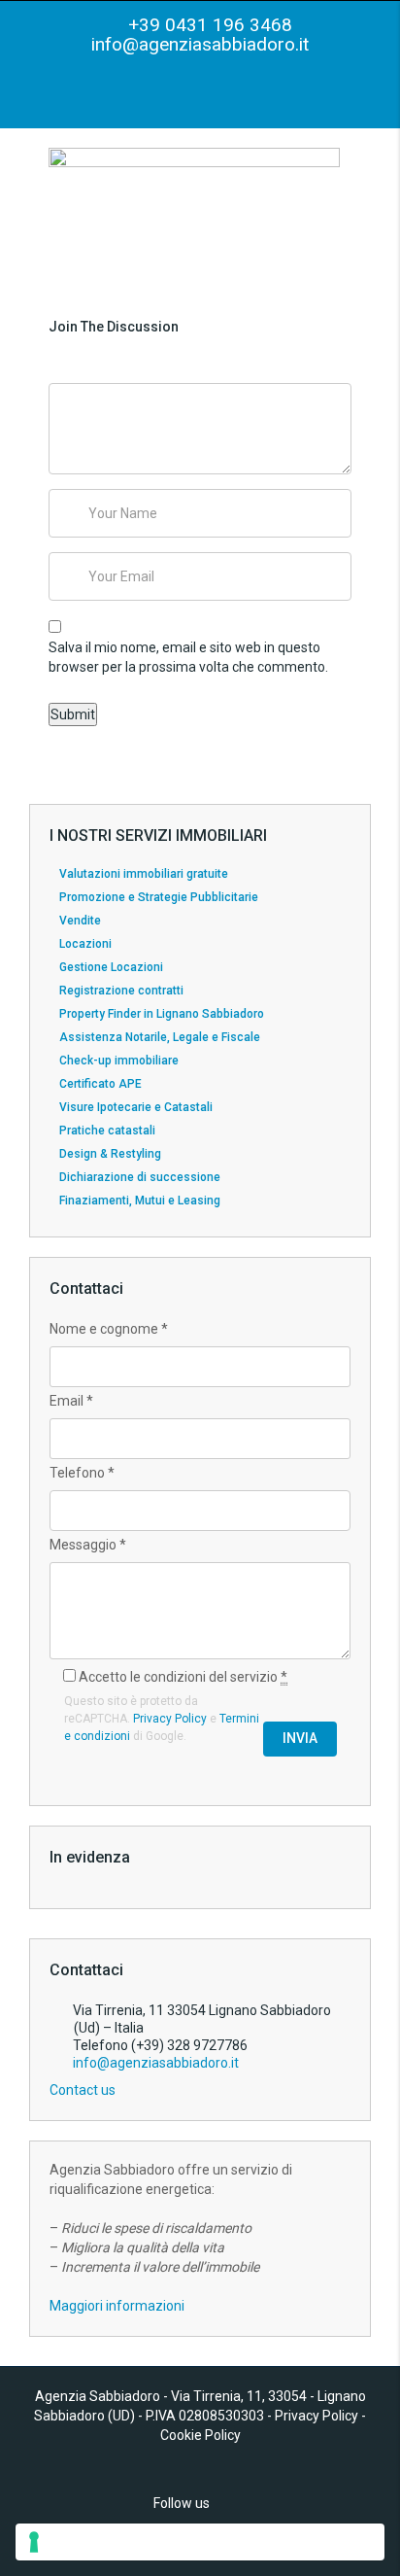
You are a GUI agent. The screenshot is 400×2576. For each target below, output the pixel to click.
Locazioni (85, 944)
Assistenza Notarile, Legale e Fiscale (160, 1037)
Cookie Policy (200, 2435)
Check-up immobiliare (119, 1061)
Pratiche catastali (107, 1131)
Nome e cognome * (109, 1329)
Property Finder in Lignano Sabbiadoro (162, 1014)
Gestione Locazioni (111, 967)
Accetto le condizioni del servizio (182, 1677)
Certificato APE (100, 1084)
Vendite (80, 921)
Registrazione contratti (121, 991)
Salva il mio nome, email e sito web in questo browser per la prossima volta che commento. (188, 657)
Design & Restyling (110, 1154)
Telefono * (82, 1473)
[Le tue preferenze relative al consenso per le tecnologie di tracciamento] (200, 2542)
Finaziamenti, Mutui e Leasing (140, 1201)
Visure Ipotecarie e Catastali (136, 1107)
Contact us (84, 2090)
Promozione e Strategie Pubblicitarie (159, 897)
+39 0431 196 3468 (208, 25)
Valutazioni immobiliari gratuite (144, 874)
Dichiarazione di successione (140, 1177)
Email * (71, 1401)
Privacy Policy (170, 1719)
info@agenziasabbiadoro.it (200, 44)
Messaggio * (88, 1545)
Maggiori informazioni (117, 2306)
